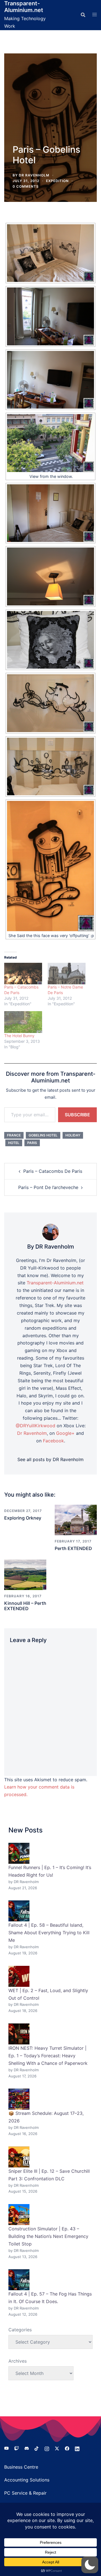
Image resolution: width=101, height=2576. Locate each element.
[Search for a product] (83, 15)
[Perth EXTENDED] (76, 1519)
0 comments (26, 186)
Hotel (14, 1143)
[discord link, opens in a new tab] (27, 2448)
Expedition (57, 181)
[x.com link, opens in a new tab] (57, 2448)
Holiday (73, 1135)
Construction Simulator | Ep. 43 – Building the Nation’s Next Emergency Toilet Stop (48, 2236)
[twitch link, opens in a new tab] (17, 2448)
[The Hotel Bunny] (23, 1022)
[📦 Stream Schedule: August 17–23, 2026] (19, 2099)
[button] (90, 2565)
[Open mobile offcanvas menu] (95, 15)
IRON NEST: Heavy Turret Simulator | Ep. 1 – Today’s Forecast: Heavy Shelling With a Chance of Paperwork (48, 2056)
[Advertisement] (50, 104)
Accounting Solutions (27, 2480)
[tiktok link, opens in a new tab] (37, 2448)
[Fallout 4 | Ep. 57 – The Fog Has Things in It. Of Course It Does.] (19, 2280)
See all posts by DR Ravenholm (50, 1459)
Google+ (65, 1433)
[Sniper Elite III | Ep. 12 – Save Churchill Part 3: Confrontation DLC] (19, 2157)
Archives (18, 2361)
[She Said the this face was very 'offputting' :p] (50, 866)
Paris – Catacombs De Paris (53, 1171)
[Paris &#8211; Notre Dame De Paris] (67, 974)
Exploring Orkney (23, 1518)
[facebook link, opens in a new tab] (67, 2448)
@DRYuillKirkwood (35, 1426)
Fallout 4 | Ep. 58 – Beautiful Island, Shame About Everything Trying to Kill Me (49, 1933)
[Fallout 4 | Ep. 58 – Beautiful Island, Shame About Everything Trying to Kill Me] (19, 1911)
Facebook (53, 1441)
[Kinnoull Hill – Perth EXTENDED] (25, 1574)
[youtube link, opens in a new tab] (6, 2448)
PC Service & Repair (25, 2493)
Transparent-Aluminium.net (24, 7)
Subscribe (77, 1115)
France (14, 1135)
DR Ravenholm (34, 175)
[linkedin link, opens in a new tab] (77, 2448)
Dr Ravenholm (32, 1433)
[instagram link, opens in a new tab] (47, 2448)
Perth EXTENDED (73, 1548)
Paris (32, 1143)
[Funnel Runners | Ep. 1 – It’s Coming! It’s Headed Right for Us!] (19, 1853)
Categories (20, 2330)
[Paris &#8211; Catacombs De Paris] (23, 974)
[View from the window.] (50, 443)
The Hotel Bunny (19, 1036)
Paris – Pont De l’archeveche (48, 1187)
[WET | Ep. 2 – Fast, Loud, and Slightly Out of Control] (19, 1976)
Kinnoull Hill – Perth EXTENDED (25, 1606)
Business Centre (21, 2467)
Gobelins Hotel (43, 1135)
